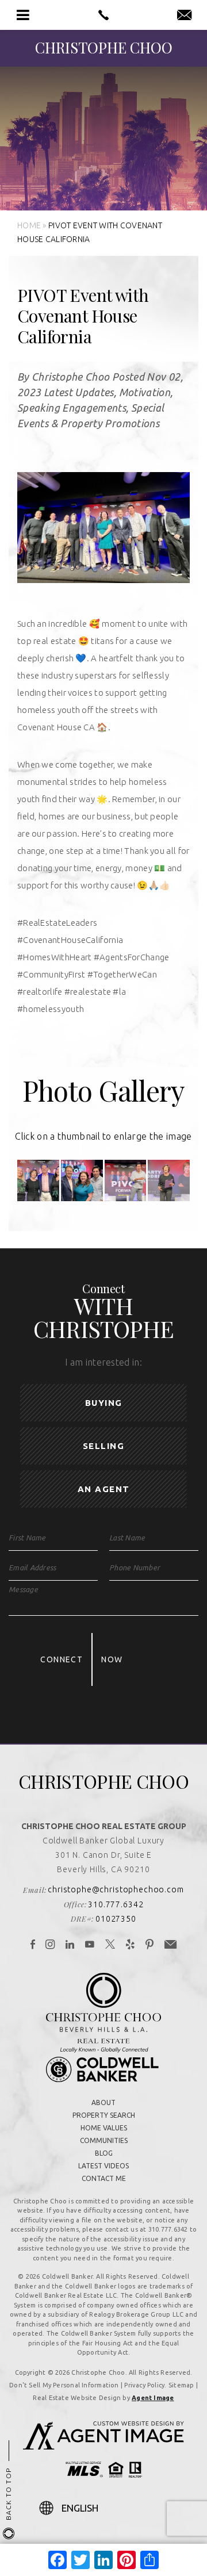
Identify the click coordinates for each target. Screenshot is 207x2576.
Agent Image (153, 2398)
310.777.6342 (116, 1904)
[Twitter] (110, 1945)
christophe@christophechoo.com (116, 1889)
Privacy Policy (144, 2385)
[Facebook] (33, 1945)
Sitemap (181, 2385)
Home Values (104, 2128)
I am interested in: (103, 1362)
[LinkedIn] (70, 1945)
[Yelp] (131, 1945)
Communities (104, 2140)
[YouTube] (90, 1945)
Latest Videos (103, 2166)
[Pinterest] (150, 1945)
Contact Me (104, 2178)
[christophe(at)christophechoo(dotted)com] (184, 16)
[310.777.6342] (103, 15)
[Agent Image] (103, 2446)
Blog (104, 2153)
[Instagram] (50, 1945)
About (103, 2102)
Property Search (104, 2115)
